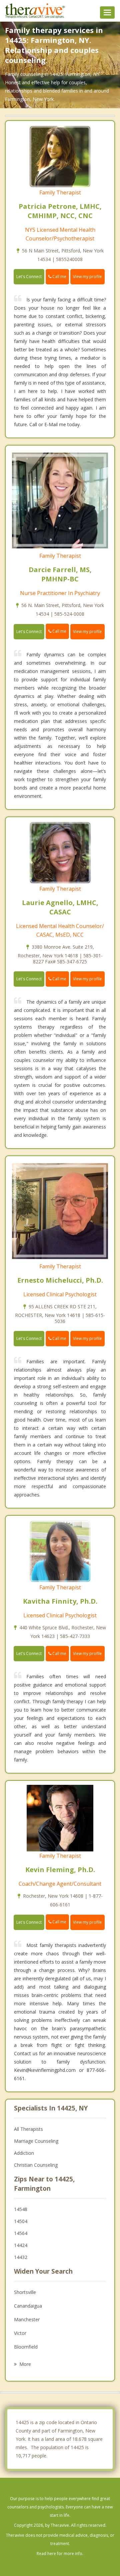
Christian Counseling (36, 2165)
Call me (59, 277)
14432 (21, 2257)
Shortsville (25, 2292)
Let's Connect (29, 277)
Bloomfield (26, 2347)
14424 (21, 2245)
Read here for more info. (60, 2554)
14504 (21, 2221)
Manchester (27, 2319)
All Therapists (28, 2129)
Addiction (24, 2153)
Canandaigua (28, 2306)
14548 (21, 2209)
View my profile (87, 277)
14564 (21, 2233)
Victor (20, 2333)
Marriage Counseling (36, 2141)
